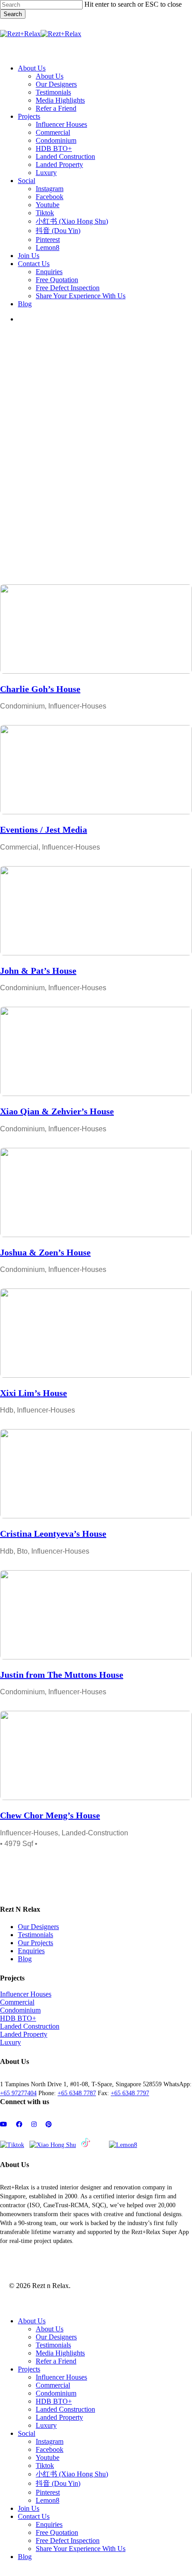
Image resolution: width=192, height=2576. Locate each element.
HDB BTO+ (18, 2018)
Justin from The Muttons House (62, 1675)
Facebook (50, 2449)
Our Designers (38, 1927)
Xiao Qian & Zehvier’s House (57, 1111)
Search (13, 14)
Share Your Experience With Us (81, 2549)
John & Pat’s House (38, 971)
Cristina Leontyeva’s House (53, 1534)
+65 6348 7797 (130, 2093)
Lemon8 (48, 2500)
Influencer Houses (26, 1994)
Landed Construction (30, 2026)
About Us (32, 2321)
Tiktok (45, 2466)
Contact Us (34, 2516)
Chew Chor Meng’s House (50, 1815)
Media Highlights (60, 2353)
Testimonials (35, 1935)
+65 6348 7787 (77, 2093)
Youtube (48, 2457)
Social (27, 2433)
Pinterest (48, 2492)
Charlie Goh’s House (40, 689)
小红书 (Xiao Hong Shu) (72, 2474)
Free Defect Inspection (68, 2541)
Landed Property (24, 2034)
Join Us (29, 2508)
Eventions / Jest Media (44, 829)
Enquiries (31, 1951)
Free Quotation (57, 2532)
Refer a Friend (56, 2361)
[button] (7, 53)
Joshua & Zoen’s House (45, 1252)
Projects (29, 2369)
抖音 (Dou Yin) (58, 2483)
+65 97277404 (18, 2093)
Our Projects (35, 1943)
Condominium (20, 2010)
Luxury (10, 2042)
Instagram (50, 2441)
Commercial (17, 2002)
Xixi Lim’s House (33, 1393)
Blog (25, 1959)
